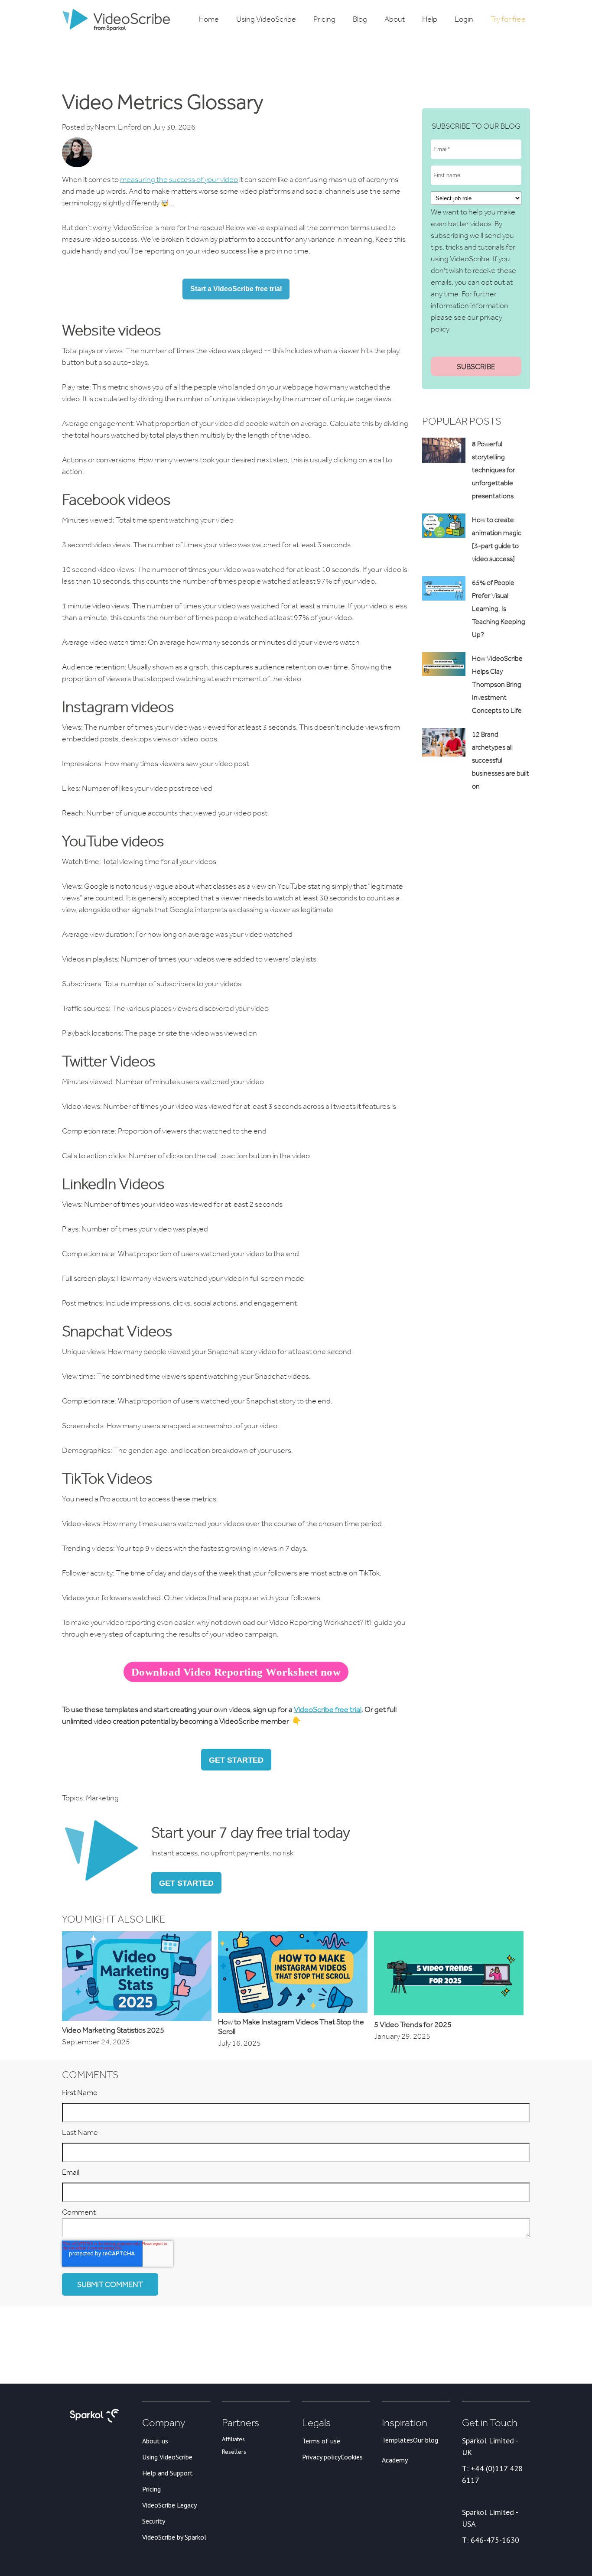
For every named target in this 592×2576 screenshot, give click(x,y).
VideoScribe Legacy (169, 2505)
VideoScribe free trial (328, 1709)
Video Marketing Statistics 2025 (113, 2030)
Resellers (234, 2452)
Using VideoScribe (167, 2457)
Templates (397, 2440)
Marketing (102, 1798)
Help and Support (168, 2473)
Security (154, 2521)
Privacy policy (321, 2457)
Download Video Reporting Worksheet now (236, 1672)
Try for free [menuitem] (508, 19)
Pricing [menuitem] (324, 19)
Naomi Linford (118, 127)
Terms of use (321, 2441)
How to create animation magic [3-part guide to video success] (497, 539)
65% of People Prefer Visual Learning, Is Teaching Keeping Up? (499, 609)
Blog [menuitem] (360, 19)
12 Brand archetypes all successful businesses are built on (501, 760)
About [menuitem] (395, 19)
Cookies (352, 2457)
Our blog (426, 2440)
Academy (395, 2460)
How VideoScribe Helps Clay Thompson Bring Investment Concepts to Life (497, 684)
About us (155, 2441)
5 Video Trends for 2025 (413, 2024)
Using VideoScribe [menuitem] (266, 19)
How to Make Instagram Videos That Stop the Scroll (291, 2027)
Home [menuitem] (209, 19)
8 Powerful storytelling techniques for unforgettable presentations (493, 470)
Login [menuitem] (464, 19)
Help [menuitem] (430, 19)
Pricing (151, 2489)
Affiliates (233, 2439)
